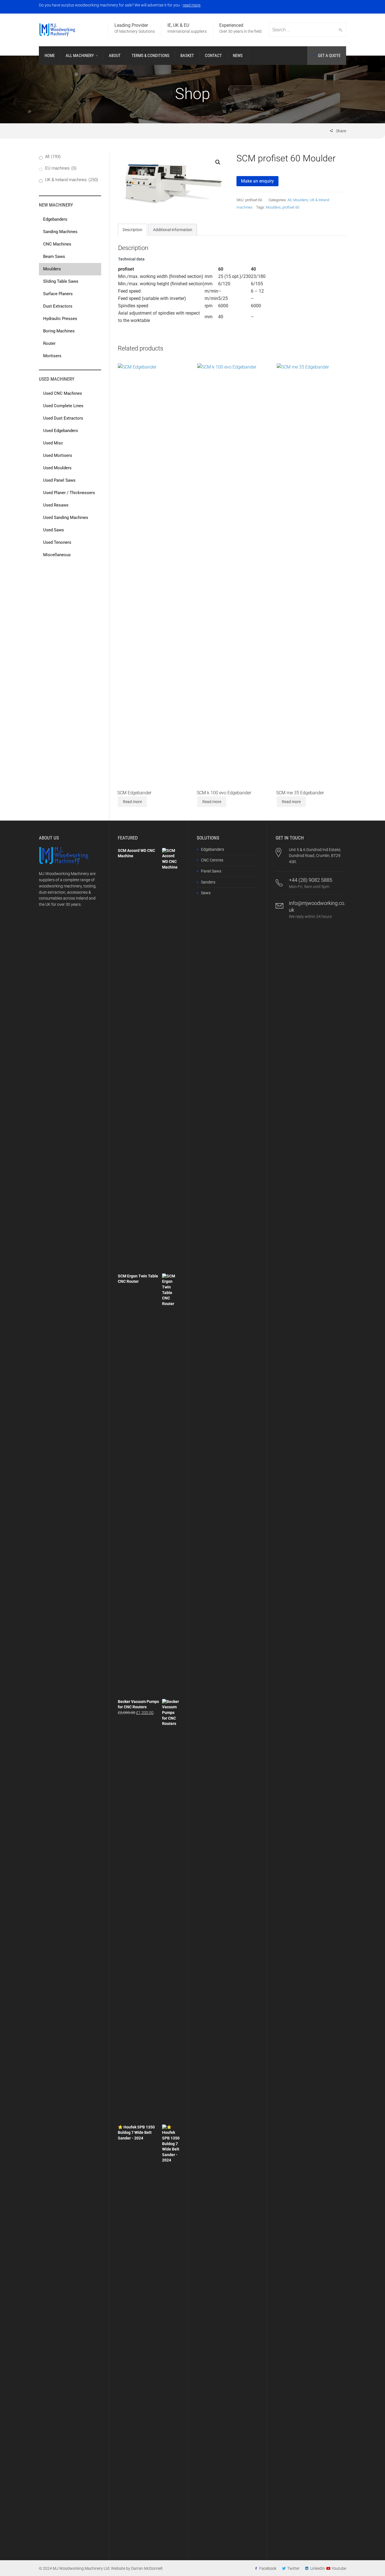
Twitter (293, 2568)
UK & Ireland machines (72, 180)
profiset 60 (291, 207)
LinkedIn (318, 2568)
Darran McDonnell (147, 2568)
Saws (206, 893)
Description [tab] (132, 230)
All (289, 200)
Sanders (208, 882)
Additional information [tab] (173, 230)
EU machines (61, 168)
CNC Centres (212, 860)
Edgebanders (213, 849)
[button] (218, 162)
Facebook (268, 2568)
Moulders (301, 200)
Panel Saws (211, 871)
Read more (132, 802)
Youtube (339, 2568)
